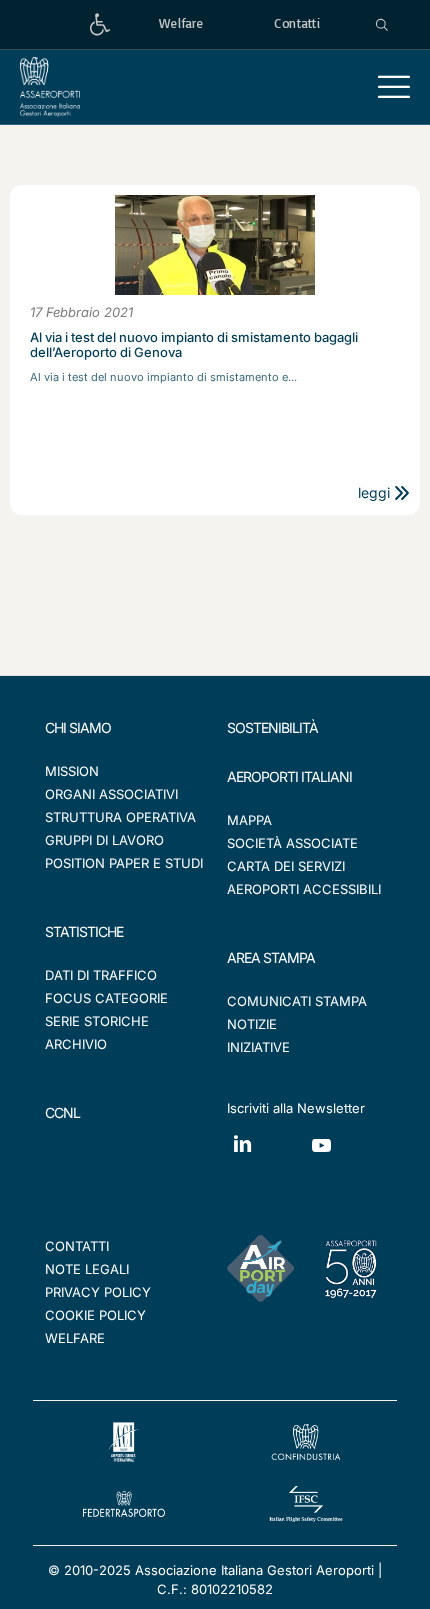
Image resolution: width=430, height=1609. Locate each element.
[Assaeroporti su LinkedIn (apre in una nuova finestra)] (266, 1158)
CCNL (62, 1112)
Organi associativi (111, 794)
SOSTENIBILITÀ (272, 727)
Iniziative (258, 1047)
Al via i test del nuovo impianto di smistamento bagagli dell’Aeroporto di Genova (194, 345)
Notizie (252, 1024)
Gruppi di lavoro (104, 840)
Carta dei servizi (286, 866)
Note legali (87, 1269)
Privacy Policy (98, 1292)
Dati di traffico (101, 975)
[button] (394, 87)
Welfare (75, 1338)
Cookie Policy (95, 1315)
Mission (72, 771)
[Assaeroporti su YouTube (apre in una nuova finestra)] (345, 1160)
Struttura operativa (120, 817)
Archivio (76, 1044)
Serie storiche (97, 1021)
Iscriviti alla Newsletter (296, 1108)
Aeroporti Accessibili (304, 889)
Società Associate (292, 843)
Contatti (77, 1246)
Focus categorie (106, 998)
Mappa (249, 820)
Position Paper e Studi (124, 863)
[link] (100, 24)
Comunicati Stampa (297, 1001)
